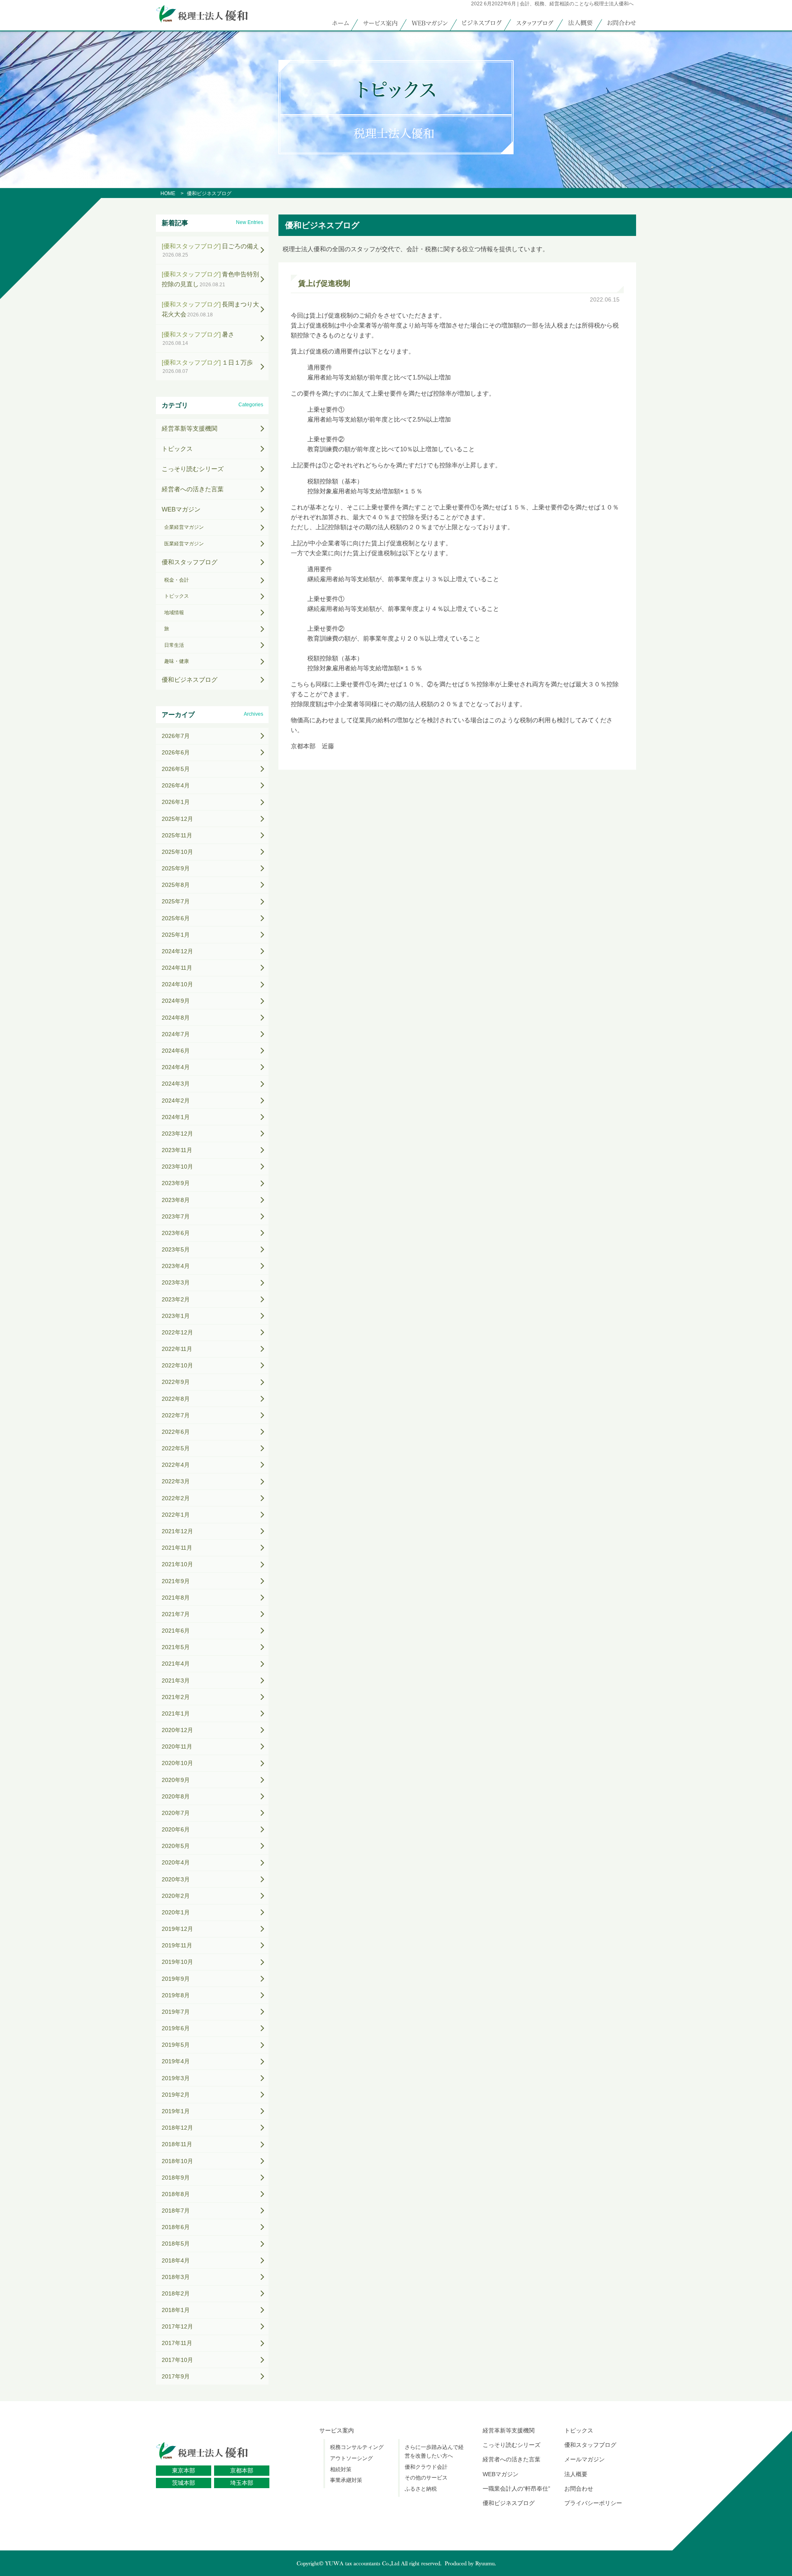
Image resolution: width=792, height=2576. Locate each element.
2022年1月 (176, 1515)
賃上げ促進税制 (324, 283)
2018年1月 (176, 2310)
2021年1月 (176, 1713)
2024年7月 (176, 1034)
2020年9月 (176, 1780)
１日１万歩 (207, 366)
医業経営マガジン (184, 544)
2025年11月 (177, 835)
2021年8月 (176, 1598)
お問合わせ (579, 2489)
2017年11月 (177, 2343)
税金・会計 (177, 580)
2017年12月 (177, 2326)
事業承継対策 (346, 2480)
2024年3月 (176, 1084)
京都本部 (242, 2470)
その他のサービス (426, 2478)
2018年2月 (176, 2293)
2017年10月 (177, 2360)
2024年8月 (176, 1018)
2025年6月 (176, 918)
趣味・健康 (177, 661)
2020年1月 (176, 1912)
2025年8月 (176, 885)
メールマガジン (585, 2459)
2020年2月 (176, 1896)
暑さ (198, 338)
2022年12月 (177, 1332)
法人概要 (576, 2474)
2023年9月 (176, 1183)
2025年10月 (177, 852)
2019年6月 (176, 2028)
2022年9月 (176, 1382)
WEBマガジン (181, 509)
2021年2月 (176, 1697)
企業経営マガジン (184, 527)
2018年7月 (176, 2211)
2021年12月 (177, 1531)
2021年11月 (177, 1548)
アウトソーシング (351, 2458)
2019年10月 (177, 1962)
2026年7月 (176, 736)
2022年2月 (176, 1498)
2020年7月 (176, 1813)
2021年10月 (177, 1564)
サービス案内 (337, 2430)
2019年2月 (176, 2095)
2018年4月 (176, 2260)
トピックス (177, 449)
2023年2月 (176, 1299)
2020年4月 (176, 1862)
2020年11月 (177, 1746)
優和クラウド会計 (426, 2467)
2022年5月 (176, 1448)
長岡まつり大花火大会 (210, 309)
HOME (168, 193)
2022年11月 (177, 1349)
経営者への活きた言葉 (193, 489)
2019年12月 (177, 1929)
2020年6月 (176, 1829)
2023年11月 (177, 1150)
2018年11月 (177, 2144)
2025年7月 (176, 901)
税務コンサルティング (357, 2447)
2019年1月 (176, 2111)
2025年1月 (176, 935)
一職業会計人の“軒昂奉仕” (516, 2489)
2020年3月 (176, 1879)
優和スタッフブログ (190, 562)
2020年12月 (177, 1730)
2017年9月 (176, 2376)
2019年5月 (176, 2045)
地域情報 (174, 613)
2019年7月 (176, 2012)
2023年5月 (176, 1249)
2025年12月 (177, 819)
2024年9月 (176, 1001)
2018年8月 (176, 2194)
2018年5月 (176, 2244)
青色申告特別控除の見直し (210, 279)
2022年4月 (176, 1465)
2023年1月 (176, 1316)
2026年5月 (176, 769)
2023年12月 (177, 1134)
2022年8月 (176, 1399)
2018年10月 (177, 2161)
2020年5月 (176, 1846)
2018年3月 (176, 2277)
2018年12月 (177, 2128)
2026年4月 (176, 785)
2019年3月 (176, 2078)
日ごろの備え (210, 250)
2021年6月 (176, 1631)
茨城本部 (184, 2483)
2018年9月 (176, 2178)
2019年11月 (177, 1945)
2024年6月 (176, 1051)
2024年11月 (177, 968)
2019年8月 (176, 1995)
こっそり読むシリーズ (193, 469)
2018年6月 (176, 2227)
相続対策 (341, 2469)
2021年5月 (176, 1647)
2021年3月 (176, 1680)
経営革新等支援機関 (190, 428)
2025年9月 (176, 868)
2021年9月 (176, 1581)
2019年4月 (176, 2061)
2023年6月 (176, 1233)
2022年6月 (176, 1432)
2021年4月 (176, 1664)
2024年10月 (177, 984)
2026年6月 (176, 752)
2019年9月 (176, 1979)
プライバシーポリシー (593, 2503)
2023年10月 (177, 1167)
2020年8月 (176, 1796)
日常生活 (174, 645)
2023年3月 (176, 1282)
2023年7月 (176, 1216)
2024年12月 (177, 951)
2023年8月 (176, 1200)
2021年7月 (176, 1614)
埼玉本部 (242, 2483)
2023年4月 (176, 1266)
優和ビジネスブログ (190, 680)
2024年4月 (176, 1067)
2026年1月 (176, 802)
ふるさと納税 (421, 2489)
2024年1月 (176, 1117)
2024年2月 (176, 1101)
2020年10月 (177, 1763)
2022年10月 (177, 1365)
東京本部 (184, 2470)
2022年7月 (176, 1415)
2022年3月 (176, 1481)
